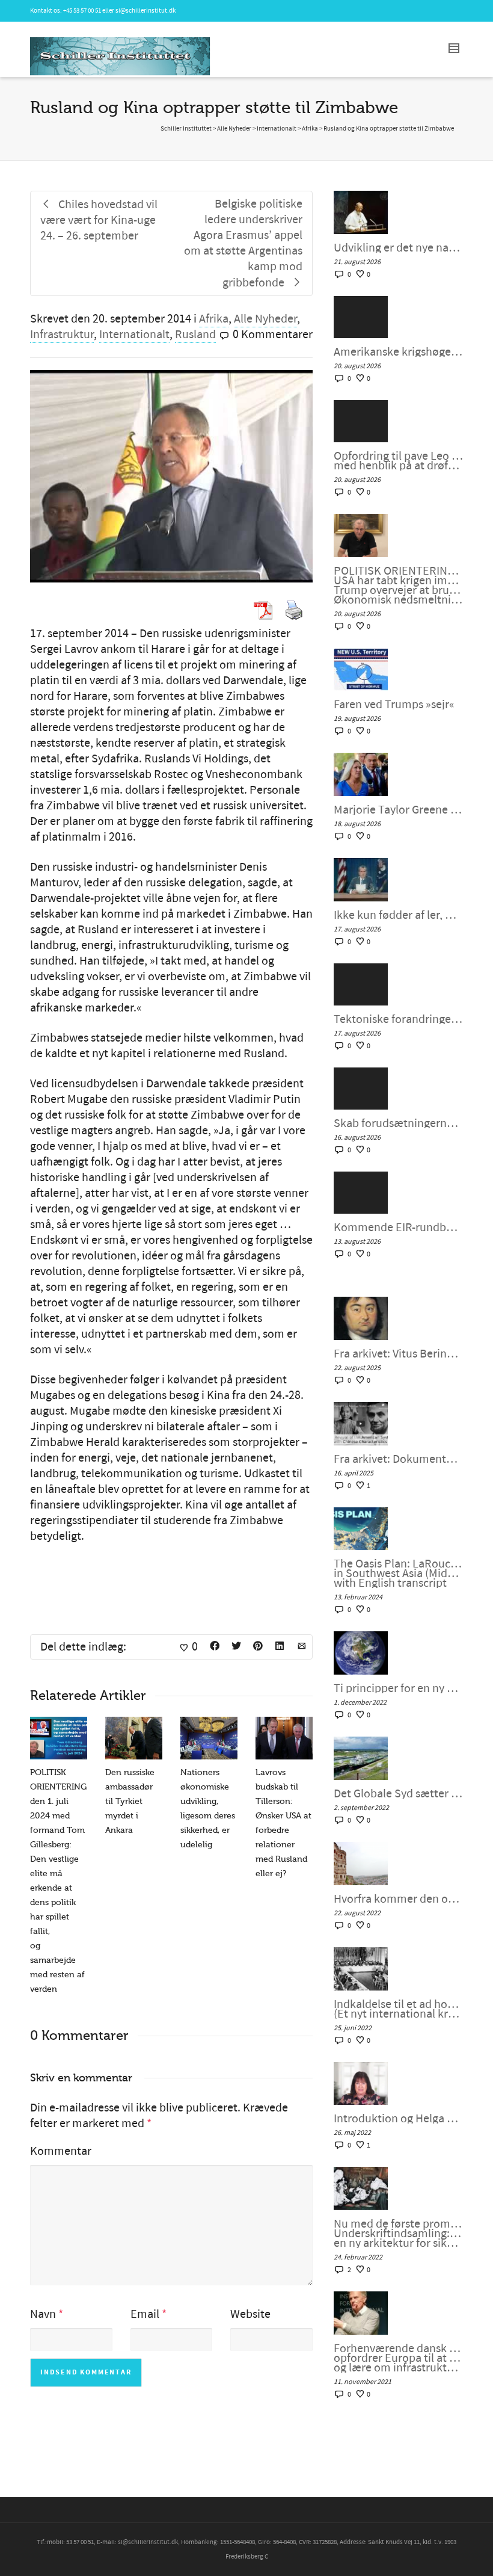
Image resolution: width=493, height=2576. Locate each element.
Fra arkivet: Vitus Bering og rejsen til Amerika (398, 1354)
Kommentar (61, 2151)
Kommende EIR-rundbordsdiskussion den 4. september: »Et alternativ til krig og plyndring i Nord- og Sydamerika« (398, 1228)
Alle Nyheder (265, 319)
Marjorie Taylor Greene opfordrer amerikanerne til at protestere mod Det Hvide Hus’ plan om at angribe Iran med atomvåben (398, 810)
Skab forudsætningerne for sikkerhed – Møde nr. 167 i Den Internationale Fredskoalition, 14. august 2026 (398, 1123)
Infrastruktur (62, 335)
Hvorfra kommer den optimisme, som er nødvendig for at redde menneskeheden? (398, 1899)
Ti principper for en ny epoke (398, 1688)
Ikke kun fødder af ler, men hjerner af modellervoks (398, 915)
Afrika (214, 319)
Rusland (195, 335)
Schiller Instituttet (186, 129)
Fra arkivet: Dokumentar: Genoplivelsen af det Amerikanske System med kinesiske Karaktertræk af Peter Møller (398, 1459)
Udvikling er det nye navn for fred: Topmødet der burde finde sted (398, 248)
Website (250, 2314)
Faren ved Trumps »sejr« (394, 705)
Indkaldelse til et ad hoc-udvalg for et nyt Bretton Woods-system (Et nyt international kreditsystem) (398, 2009)
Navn (43, 2314)
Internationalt (134, 335)
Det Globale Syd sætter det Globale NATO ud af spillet (398, 1794)
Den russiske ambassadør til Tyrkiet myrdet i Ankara (130, 1801)
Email (145, 2314)
